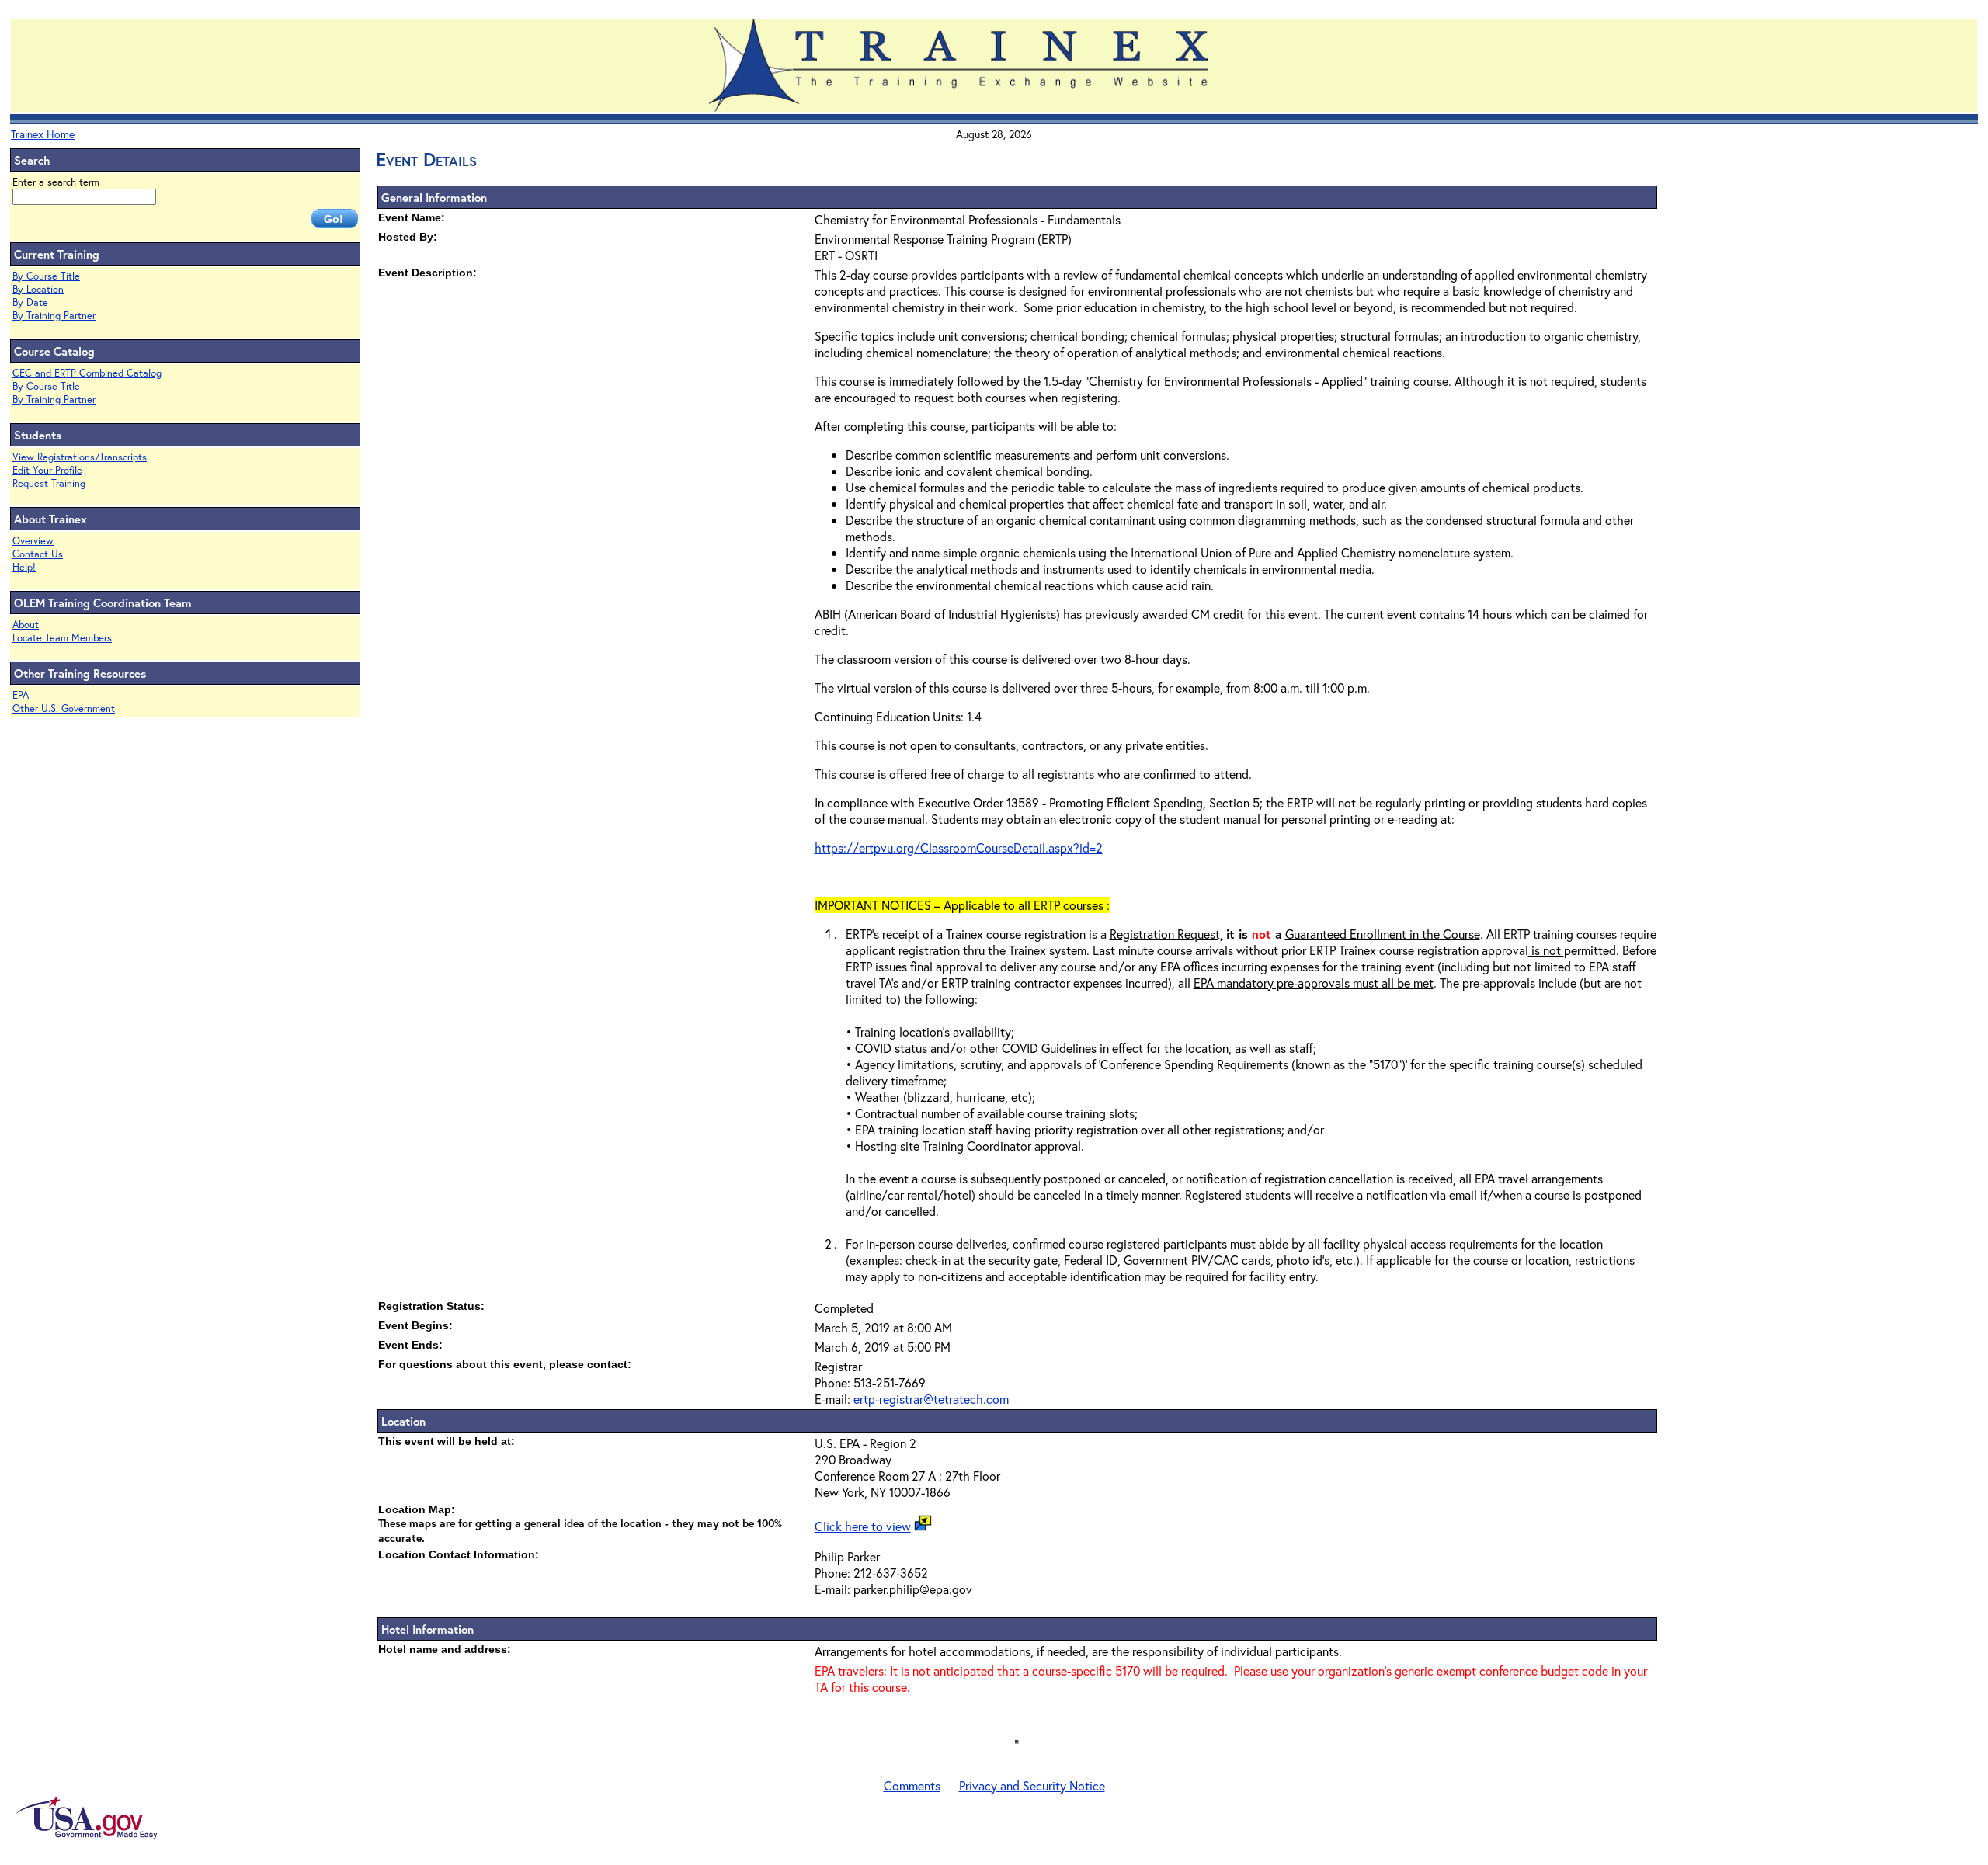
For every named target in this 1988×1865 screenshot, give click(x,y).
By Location (38, 289)
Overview (33, 541)
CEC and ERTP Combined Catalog (87, 373)
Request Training (49, 483)
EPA (21, 695)
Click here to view (863, 1526)
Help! (24, 567)
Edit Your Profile (47, 470)
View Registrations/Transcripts (80, 457)
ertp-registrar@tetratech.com (931, 1399)
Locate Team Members (62, 638)
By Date (30, 302)
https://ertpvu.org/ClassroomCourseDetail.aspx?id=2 (959, 847)
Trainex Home (43, 134)
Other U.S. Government (64, 708)
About (26, 625)
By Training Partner (54, 316)
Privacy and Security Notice (1032, 1785)
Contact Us (38, 554)
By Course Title (46, 276)
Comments (912, 1785)
